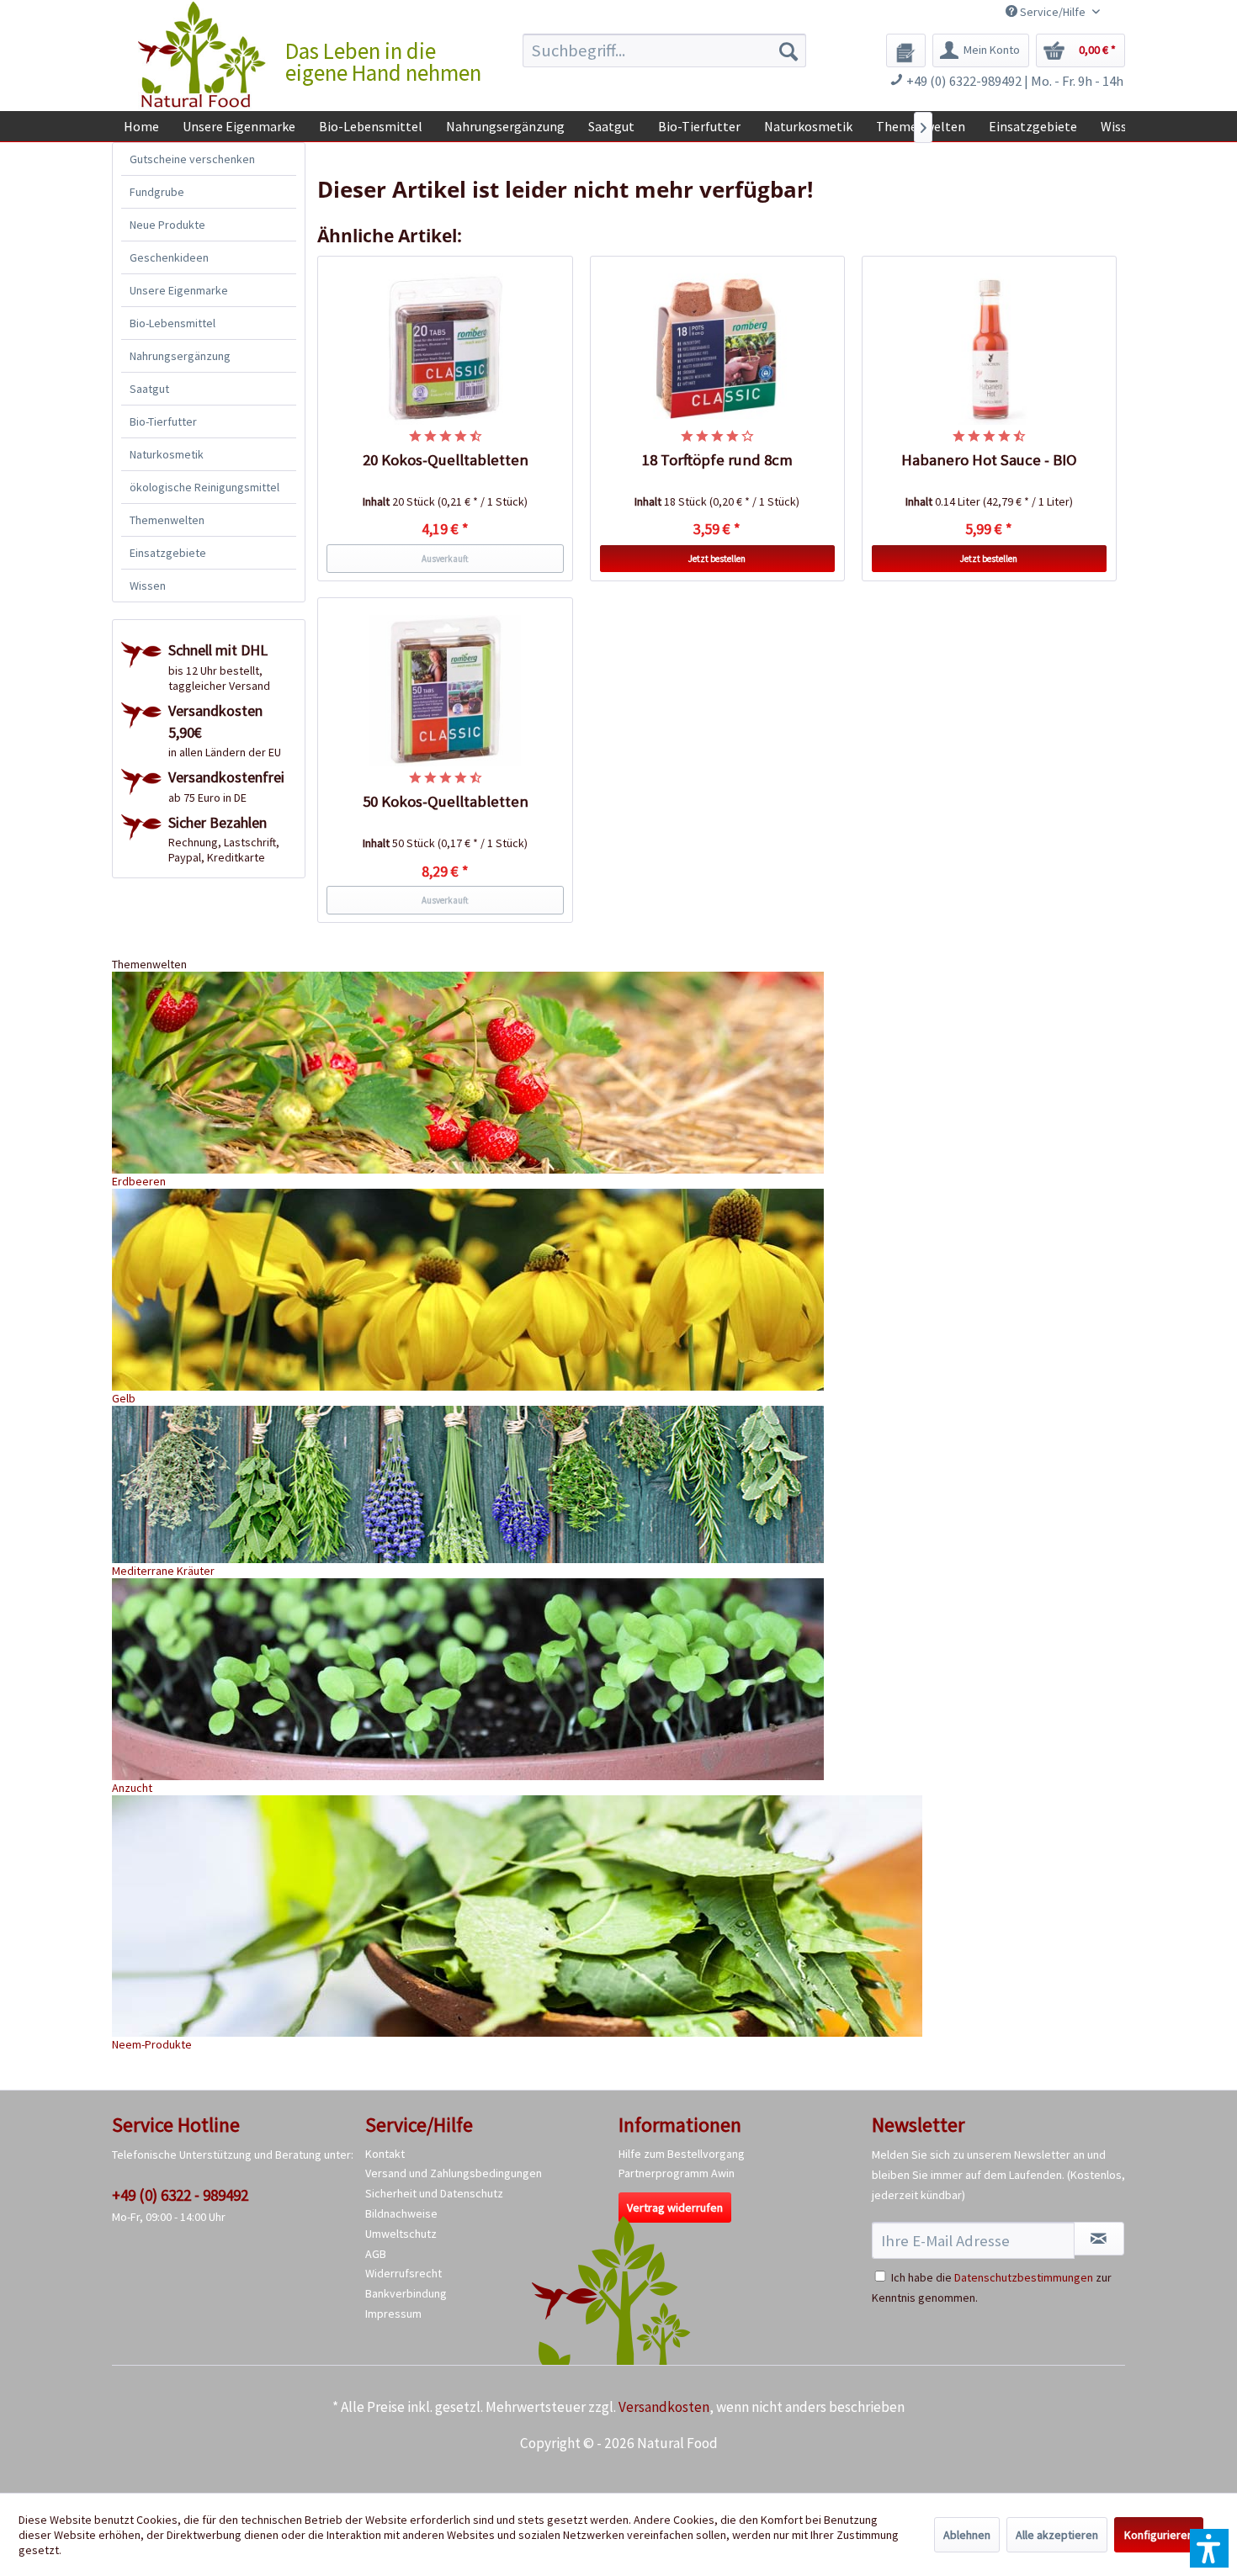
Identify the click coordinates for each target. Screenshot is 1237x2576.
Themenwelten (167, 520)
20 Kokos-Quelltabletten (446, 460)
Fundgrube (157, 192)
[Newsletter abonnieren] (1099, 2239)
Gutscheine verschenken (192, 159)
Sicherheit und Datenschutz (434, 2193)
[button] (1209, 2548)
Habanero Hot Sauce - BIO (989, 460)
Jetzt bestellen (717, 559)
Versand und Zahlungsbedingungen (454, 2173)
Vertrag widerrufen (675, 2208)
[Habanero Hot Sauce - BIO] (990, 349)
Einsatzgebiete (168, 553)
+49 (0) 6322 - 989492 (180, 2195)
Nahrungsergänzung (180, 356)
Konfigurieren (1159, 2535)
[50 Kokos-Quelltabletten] (445, 691)
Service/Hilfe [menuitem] (1053, 12)
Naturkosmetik (167, 454)
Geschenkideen (169, 257)
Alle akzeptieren (1057, 2535)
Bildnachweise (401, 2213)
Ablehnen (967, 2535)
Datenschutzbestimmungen (1024, 2277)
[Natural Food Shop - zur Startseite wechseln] (203, 55)
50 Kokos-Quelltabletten (446, 801)
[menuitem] (664, 50)
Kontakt (385, 2154)
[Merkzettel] (906, 50)
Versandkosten (664, 2407)
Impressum (393, 2314)
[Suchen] (788, 50)
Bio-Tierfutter (163, 421)
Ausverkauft (445, 559)
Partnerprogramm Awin (677, 2173)
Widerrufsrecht (403, 2273)
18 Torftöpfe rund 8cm (717, 460)
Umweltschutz (401, 2234)
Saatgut (149, 389)
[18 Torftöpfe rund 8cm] (718, 349)
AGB (376, 2254)
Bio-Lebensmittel (173, 323)
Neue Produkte (167, 225)
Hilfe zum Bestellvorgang (682, 2154)
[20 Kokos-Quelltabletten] (445, 349)
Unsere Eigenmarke (179, 290)
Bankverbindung (406, 2293)
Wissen (148, 586)
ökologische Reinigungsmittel (204, 487)
